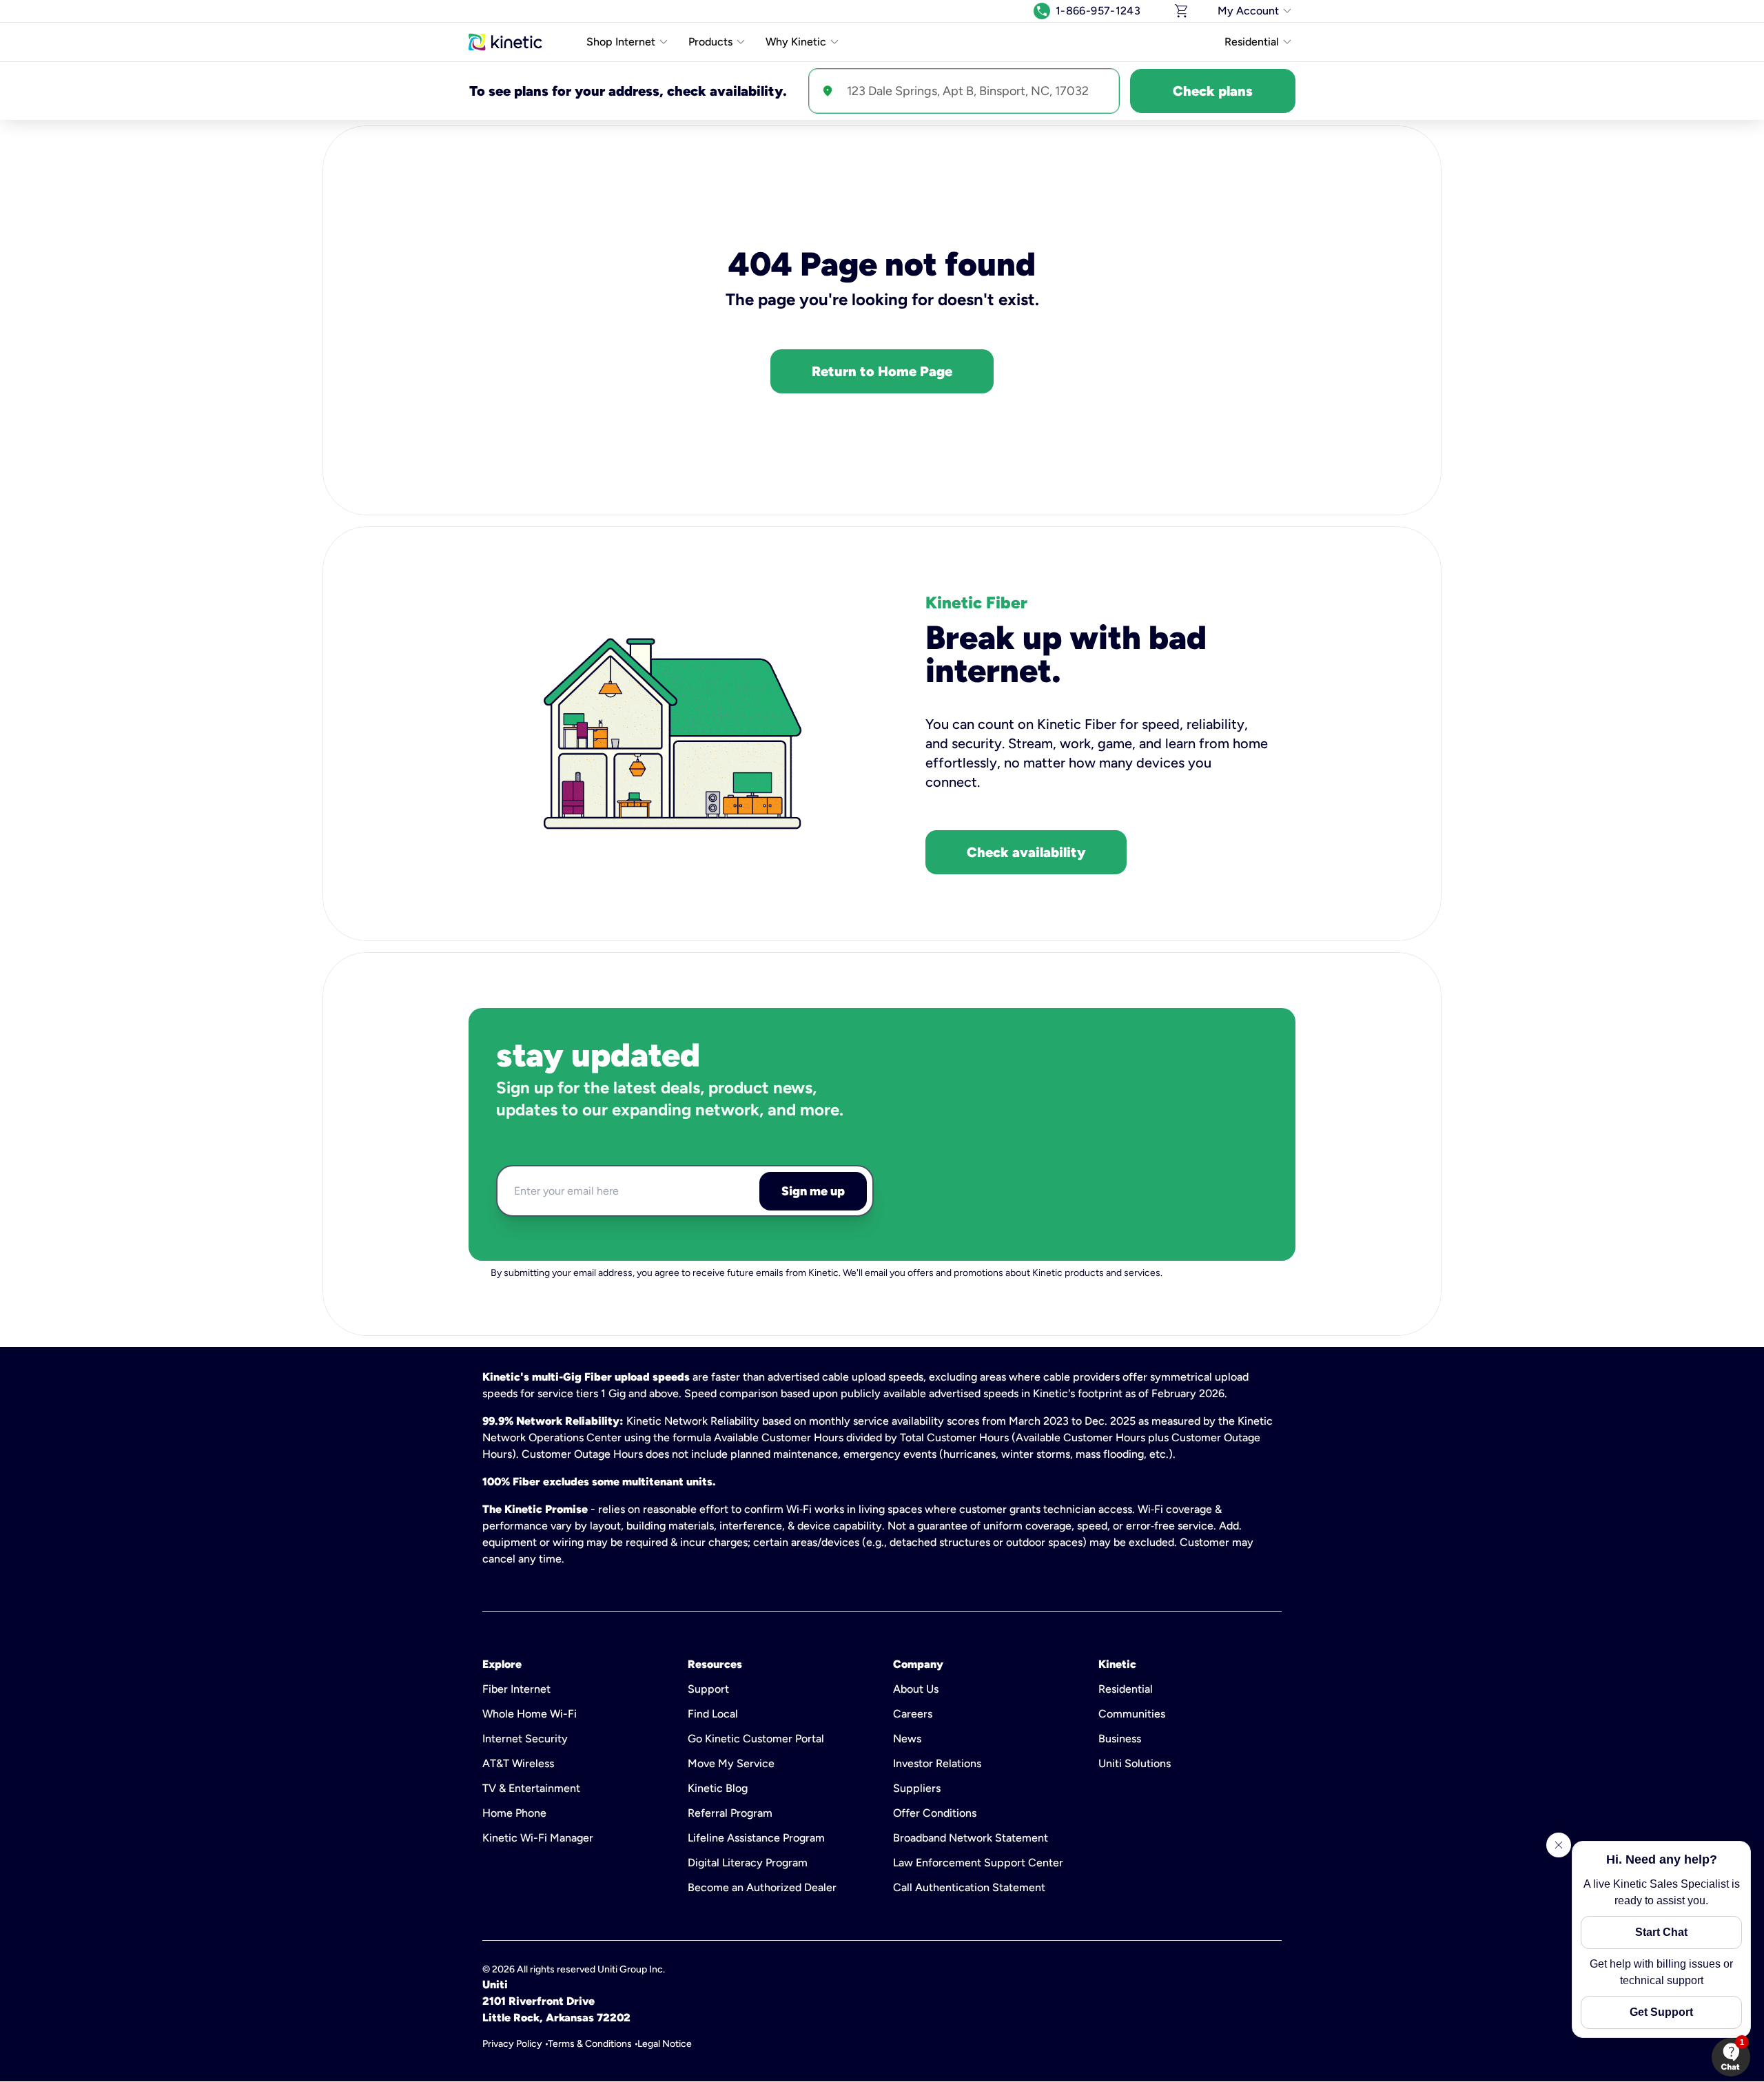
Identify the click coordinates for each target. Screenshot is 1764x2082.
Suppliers (917, 1788)
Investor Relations (937, 1763)
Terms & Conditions (590, 2044)
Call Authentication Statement (969, 1887)
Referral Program (730, 1813)
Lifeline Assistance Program (756, 1838)
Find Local (713, 1714)
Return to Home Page (882, 371)
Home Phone (514, 1813)
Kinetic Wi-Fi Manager (538, 1838)
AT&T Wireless (518, 1763)
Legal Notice (665, 2044)
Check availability (1026, 852)
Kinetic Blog (718, 1788)
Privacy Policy (512, 2044)
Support (708, 1689)
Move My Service (731, 1763)
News (907, 1739)
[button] (1731, 2057)
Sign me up (813, 1191)
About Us (916, 1689)
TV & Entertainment (531, 1788)
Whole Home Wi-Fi (530, 1714)
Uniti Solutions (1135, 1763)
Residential (1126, 1689)
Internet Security (525, 1739)
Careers (913, 1714)
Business (1120, 1739)
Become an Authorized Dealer (762, 1887)
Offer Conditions (935, 1813)
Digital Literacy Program (748, 1863)
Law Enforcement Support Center (978, 1863)
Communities (1132, 1714)
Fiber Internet (516, 1689)
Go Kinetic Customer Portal (756, 1739)
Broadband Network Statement (971, 1838)
